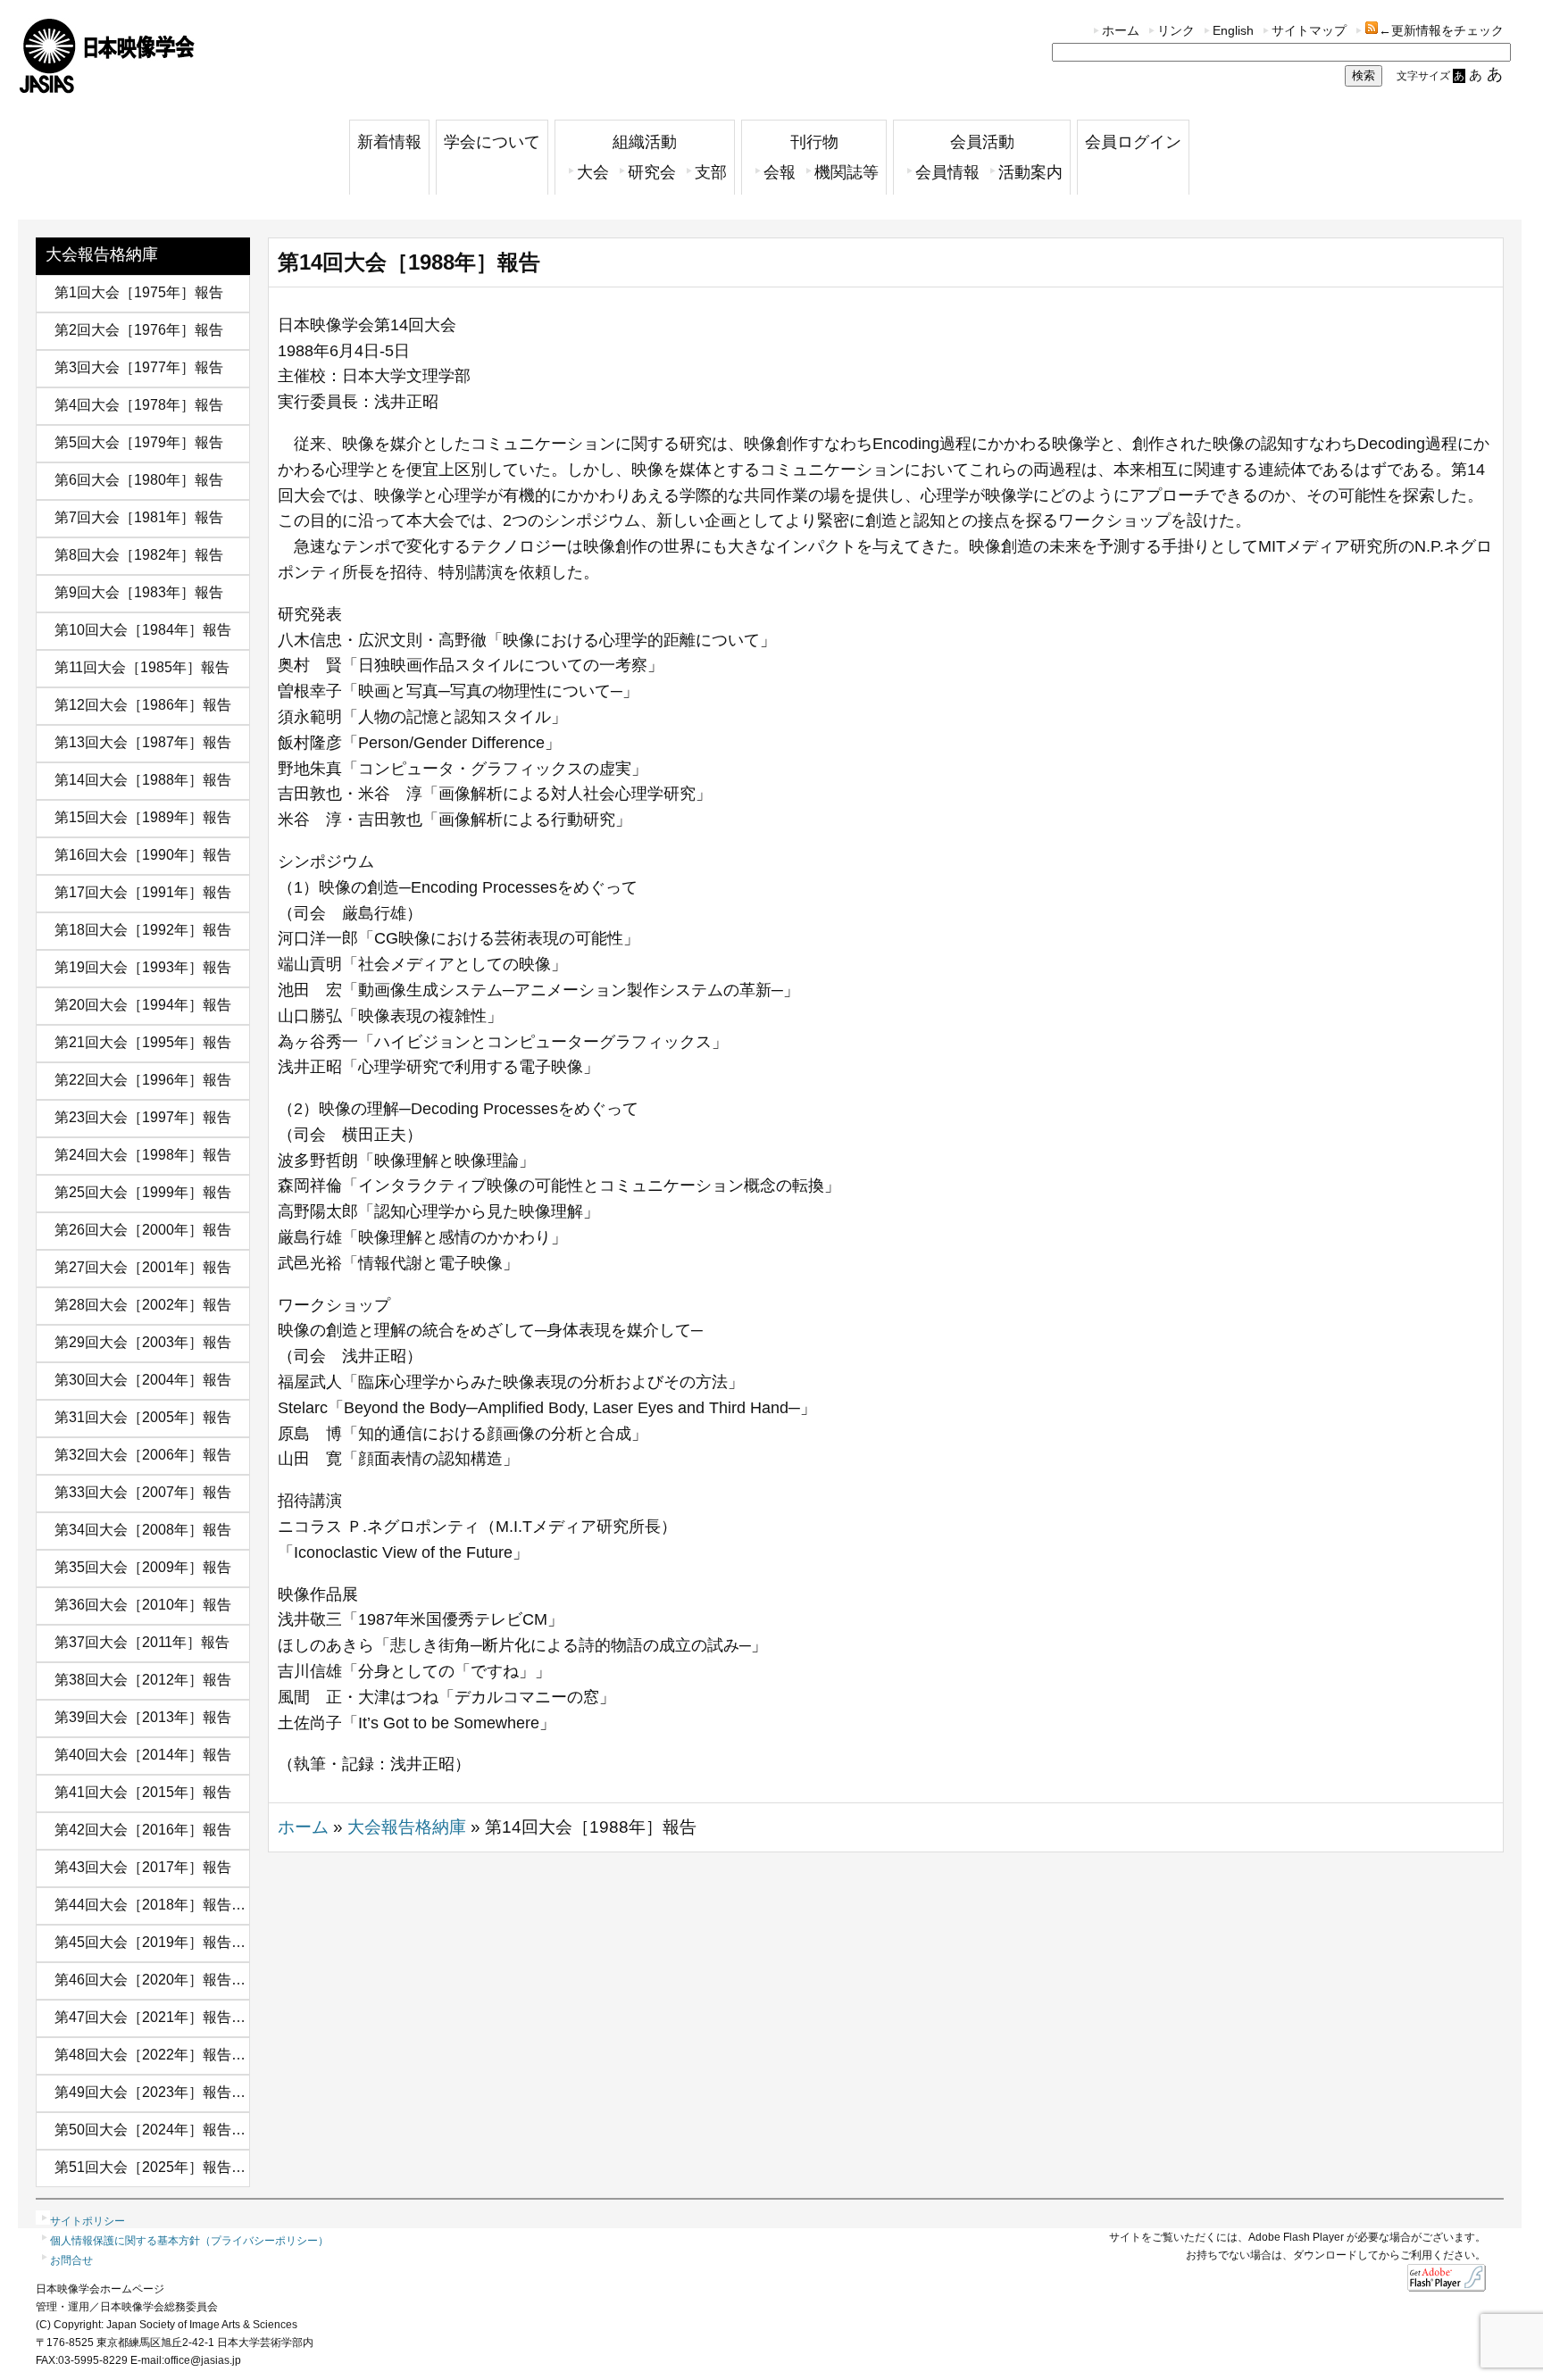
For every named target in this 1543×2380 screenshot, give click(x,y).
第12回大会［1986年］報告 (143, 705)
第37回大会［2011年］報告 (142, 1642)
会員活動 (982, 142)
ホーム (1121, 30)
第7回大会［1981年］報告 (139, 517)
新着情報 (389, 142)
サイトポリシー (88, 2221)
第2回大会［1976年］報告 (139, 330)
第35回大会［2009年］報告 (143, 1567)
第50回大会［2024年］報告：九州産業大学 (193, 2130)
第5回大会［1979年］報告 (139, 442)
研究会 (652, 172)
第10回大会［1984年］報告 (143, 630)
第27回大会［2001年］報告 (143, 1267)
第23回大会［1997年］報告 (143, 1117)
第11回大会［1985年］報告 (142, 667)
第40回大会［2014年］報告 (143, 1755)
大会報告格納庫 (102, 254)
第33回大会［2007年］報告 (143, 1492)
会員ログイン (1133, 142)
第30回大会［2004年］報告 (143, 1380)
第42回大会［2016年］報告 (143, 1830)
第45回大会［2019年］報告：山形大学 (179, 1942)
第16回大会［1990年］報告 (143, 855)
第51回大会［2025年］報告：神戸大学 (179, 2167)
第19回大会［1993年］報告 (143, 967)
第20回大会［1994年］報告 (143, 1005)
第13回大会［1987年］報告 (143, 742)
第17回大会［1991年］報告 (143, 892)
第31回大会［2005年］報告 (143, 1417)
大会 (593, 172)
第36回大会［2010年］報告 (143, 1605)
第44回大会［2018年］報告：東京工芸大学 (193, 1905)
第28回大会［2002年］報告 (143, 1305)
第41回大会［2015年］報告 (143, 1792)
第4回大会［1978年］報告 (139, 405)
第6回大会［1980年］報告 (139, 480)
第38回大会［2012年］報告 (143, 1680)
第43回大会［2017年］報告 (143, 1867)
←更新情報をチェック (1441, 30)
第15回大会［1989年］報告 (143, 817)
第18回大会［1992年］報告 (143, 930)
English (1233, 30)
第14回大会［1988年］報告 (143, 780)
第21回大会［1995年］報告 (143, 1042)
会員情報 (947, 172)
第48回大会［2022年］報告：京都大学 (179, 2055)
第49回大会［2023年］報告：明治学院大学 (193, 2092)
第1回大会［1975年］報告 (139, 292)
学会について (492, 142)
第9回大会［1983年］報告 (139, 592)
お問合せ (71, 2260)
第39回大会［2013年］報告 (143, 1717)
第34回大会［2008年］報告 (143, 1530)
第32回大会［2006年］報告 (143, 1455)
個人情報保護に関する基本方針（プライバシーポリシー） (189, 2241)
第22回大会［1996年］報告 (143, 1080)
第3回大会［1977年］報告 (139, 367)
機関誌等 (847, 172)
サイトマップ (1309, 30)
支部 (711, 172)
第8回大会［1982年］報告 (139, 555)
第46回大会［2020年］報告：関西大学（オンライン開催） (243, 1980)
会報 (780, 172)
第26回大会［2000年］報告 (143, 1230)
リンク (1176, 30)
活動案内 (1030, 172)
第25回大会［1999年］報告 (143, 1192)
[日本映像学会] (107, 87)
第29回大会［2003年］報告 (143, 1342)
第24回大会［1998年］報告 (143, 1155)
